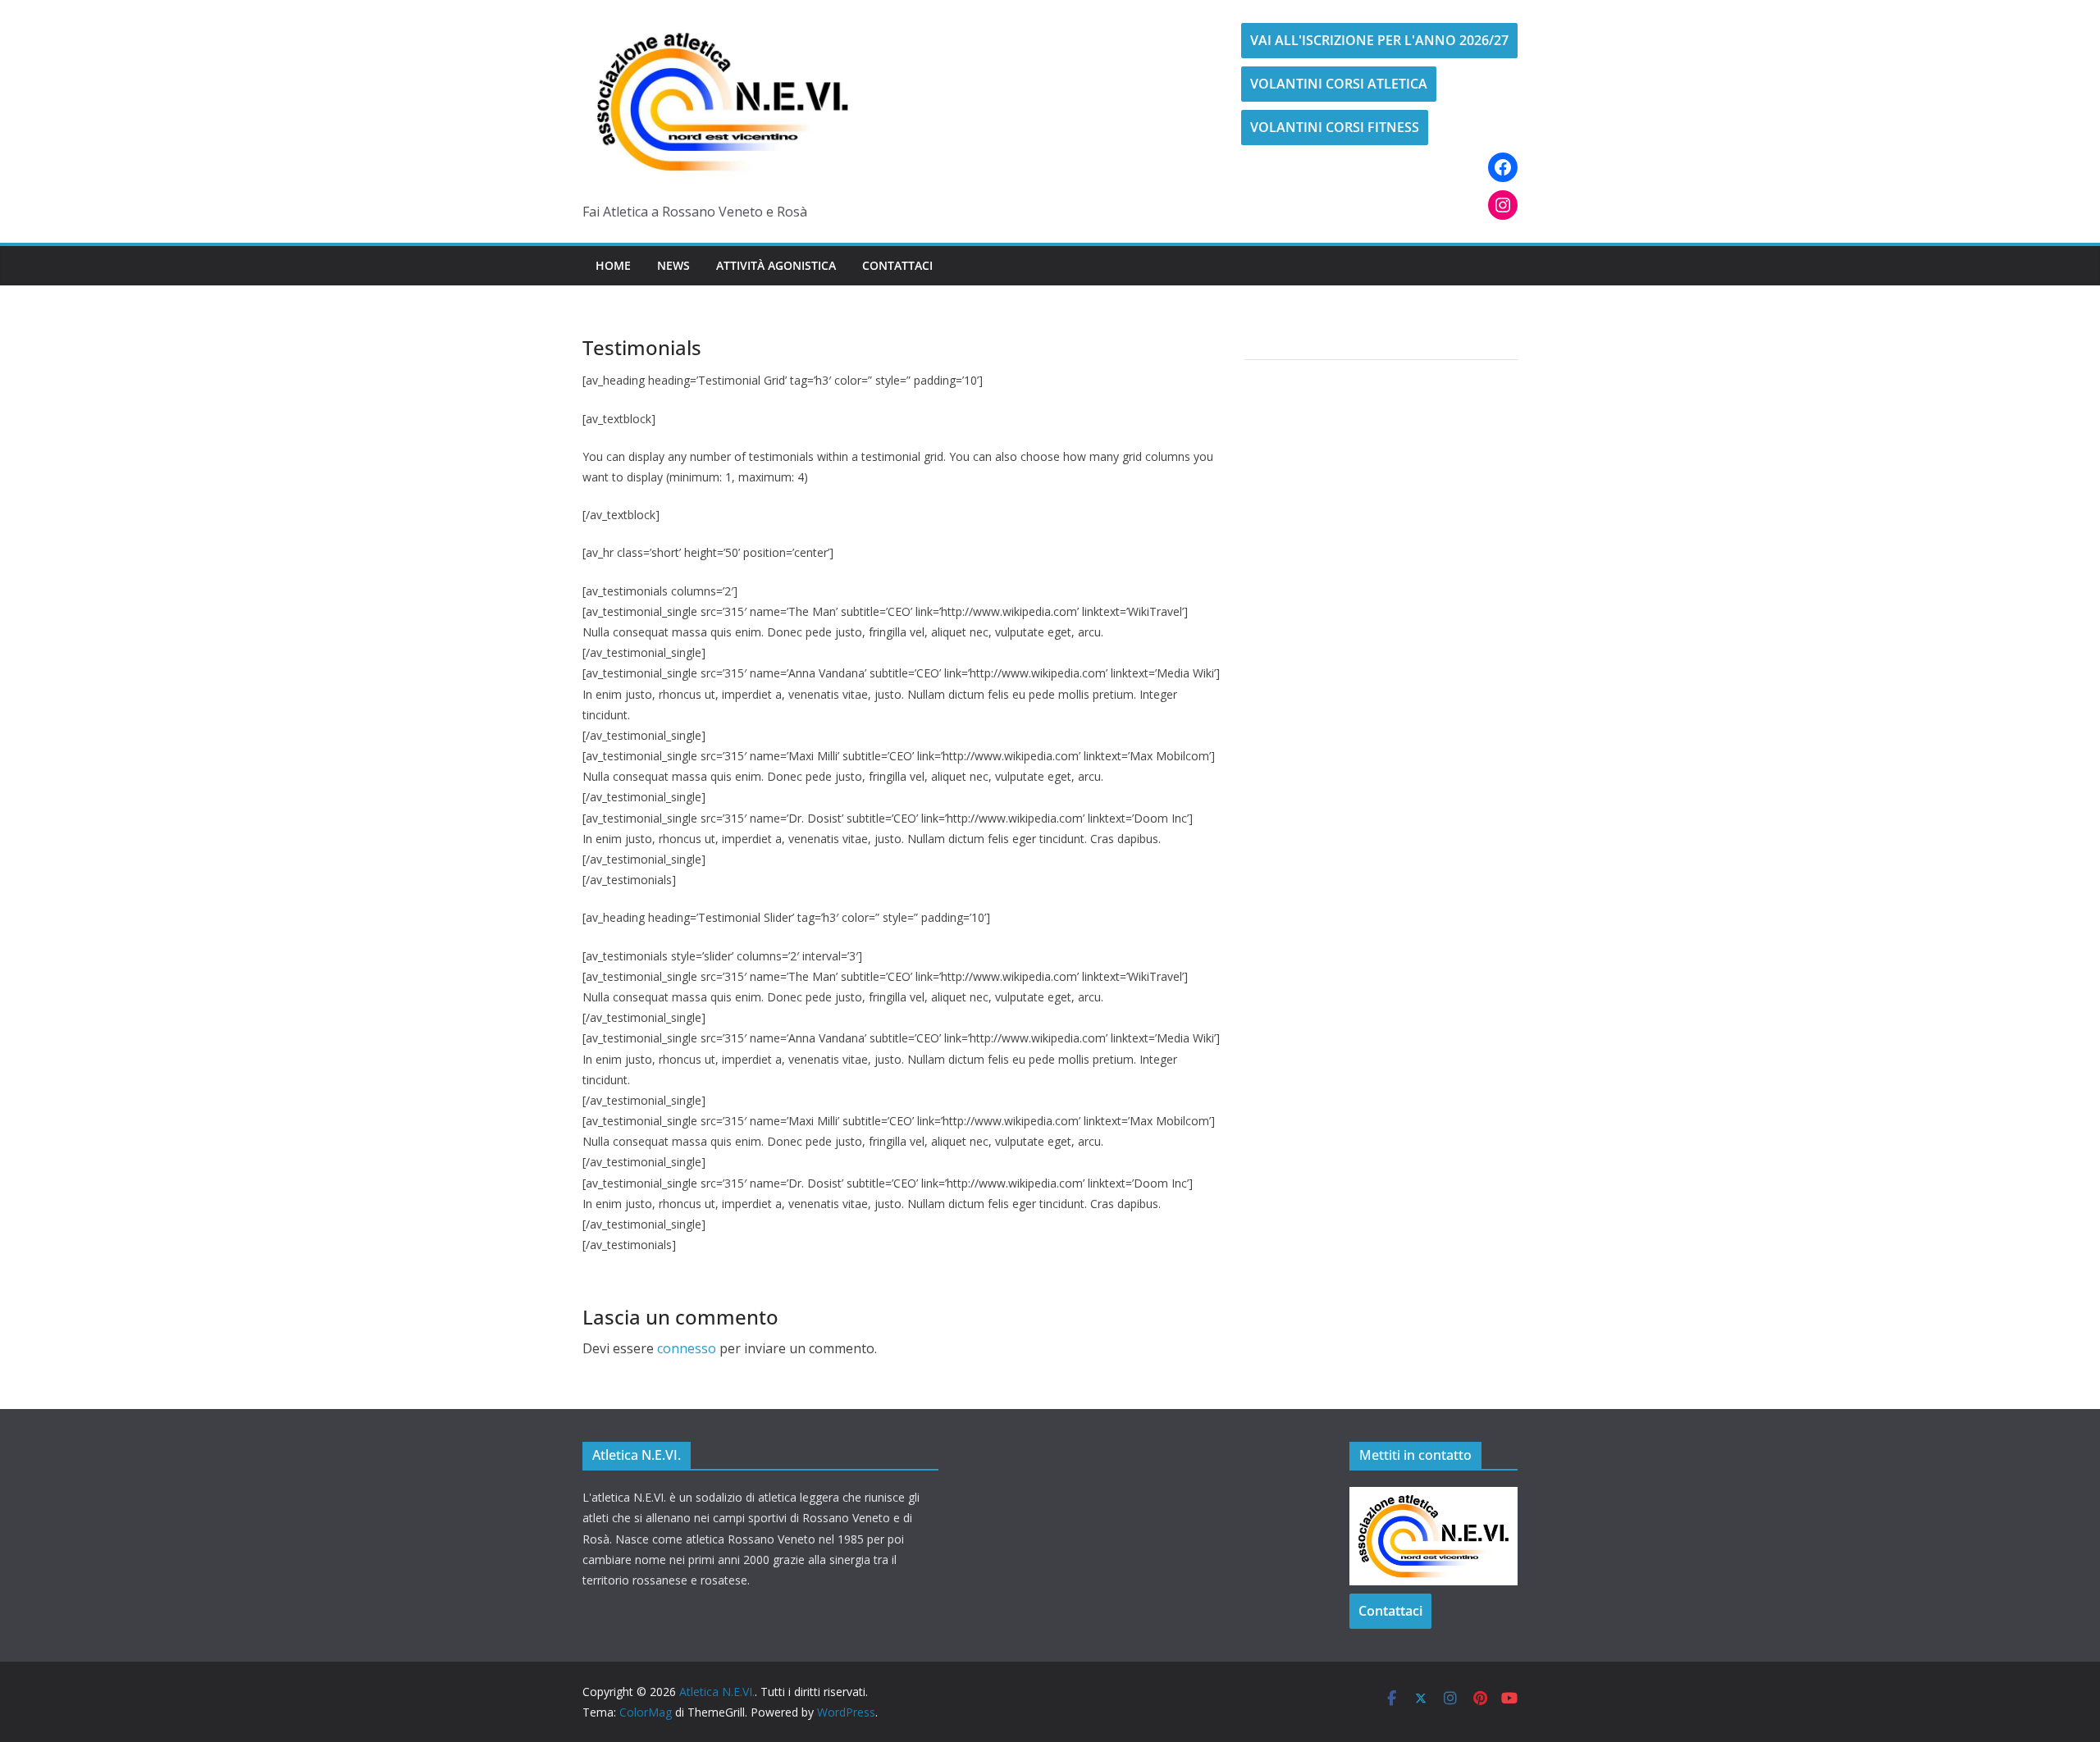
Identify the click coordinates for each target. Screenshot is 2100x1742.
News (673, 265)
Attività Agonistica (776, 265)
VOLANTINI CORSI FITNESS (1335, 127)
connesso (687, 1348)
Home (613, 265)
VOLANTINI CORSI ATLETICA (1339, 84)
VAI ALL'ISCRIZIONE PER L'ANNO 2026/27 (1379, 40)
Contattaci (897, 265)
